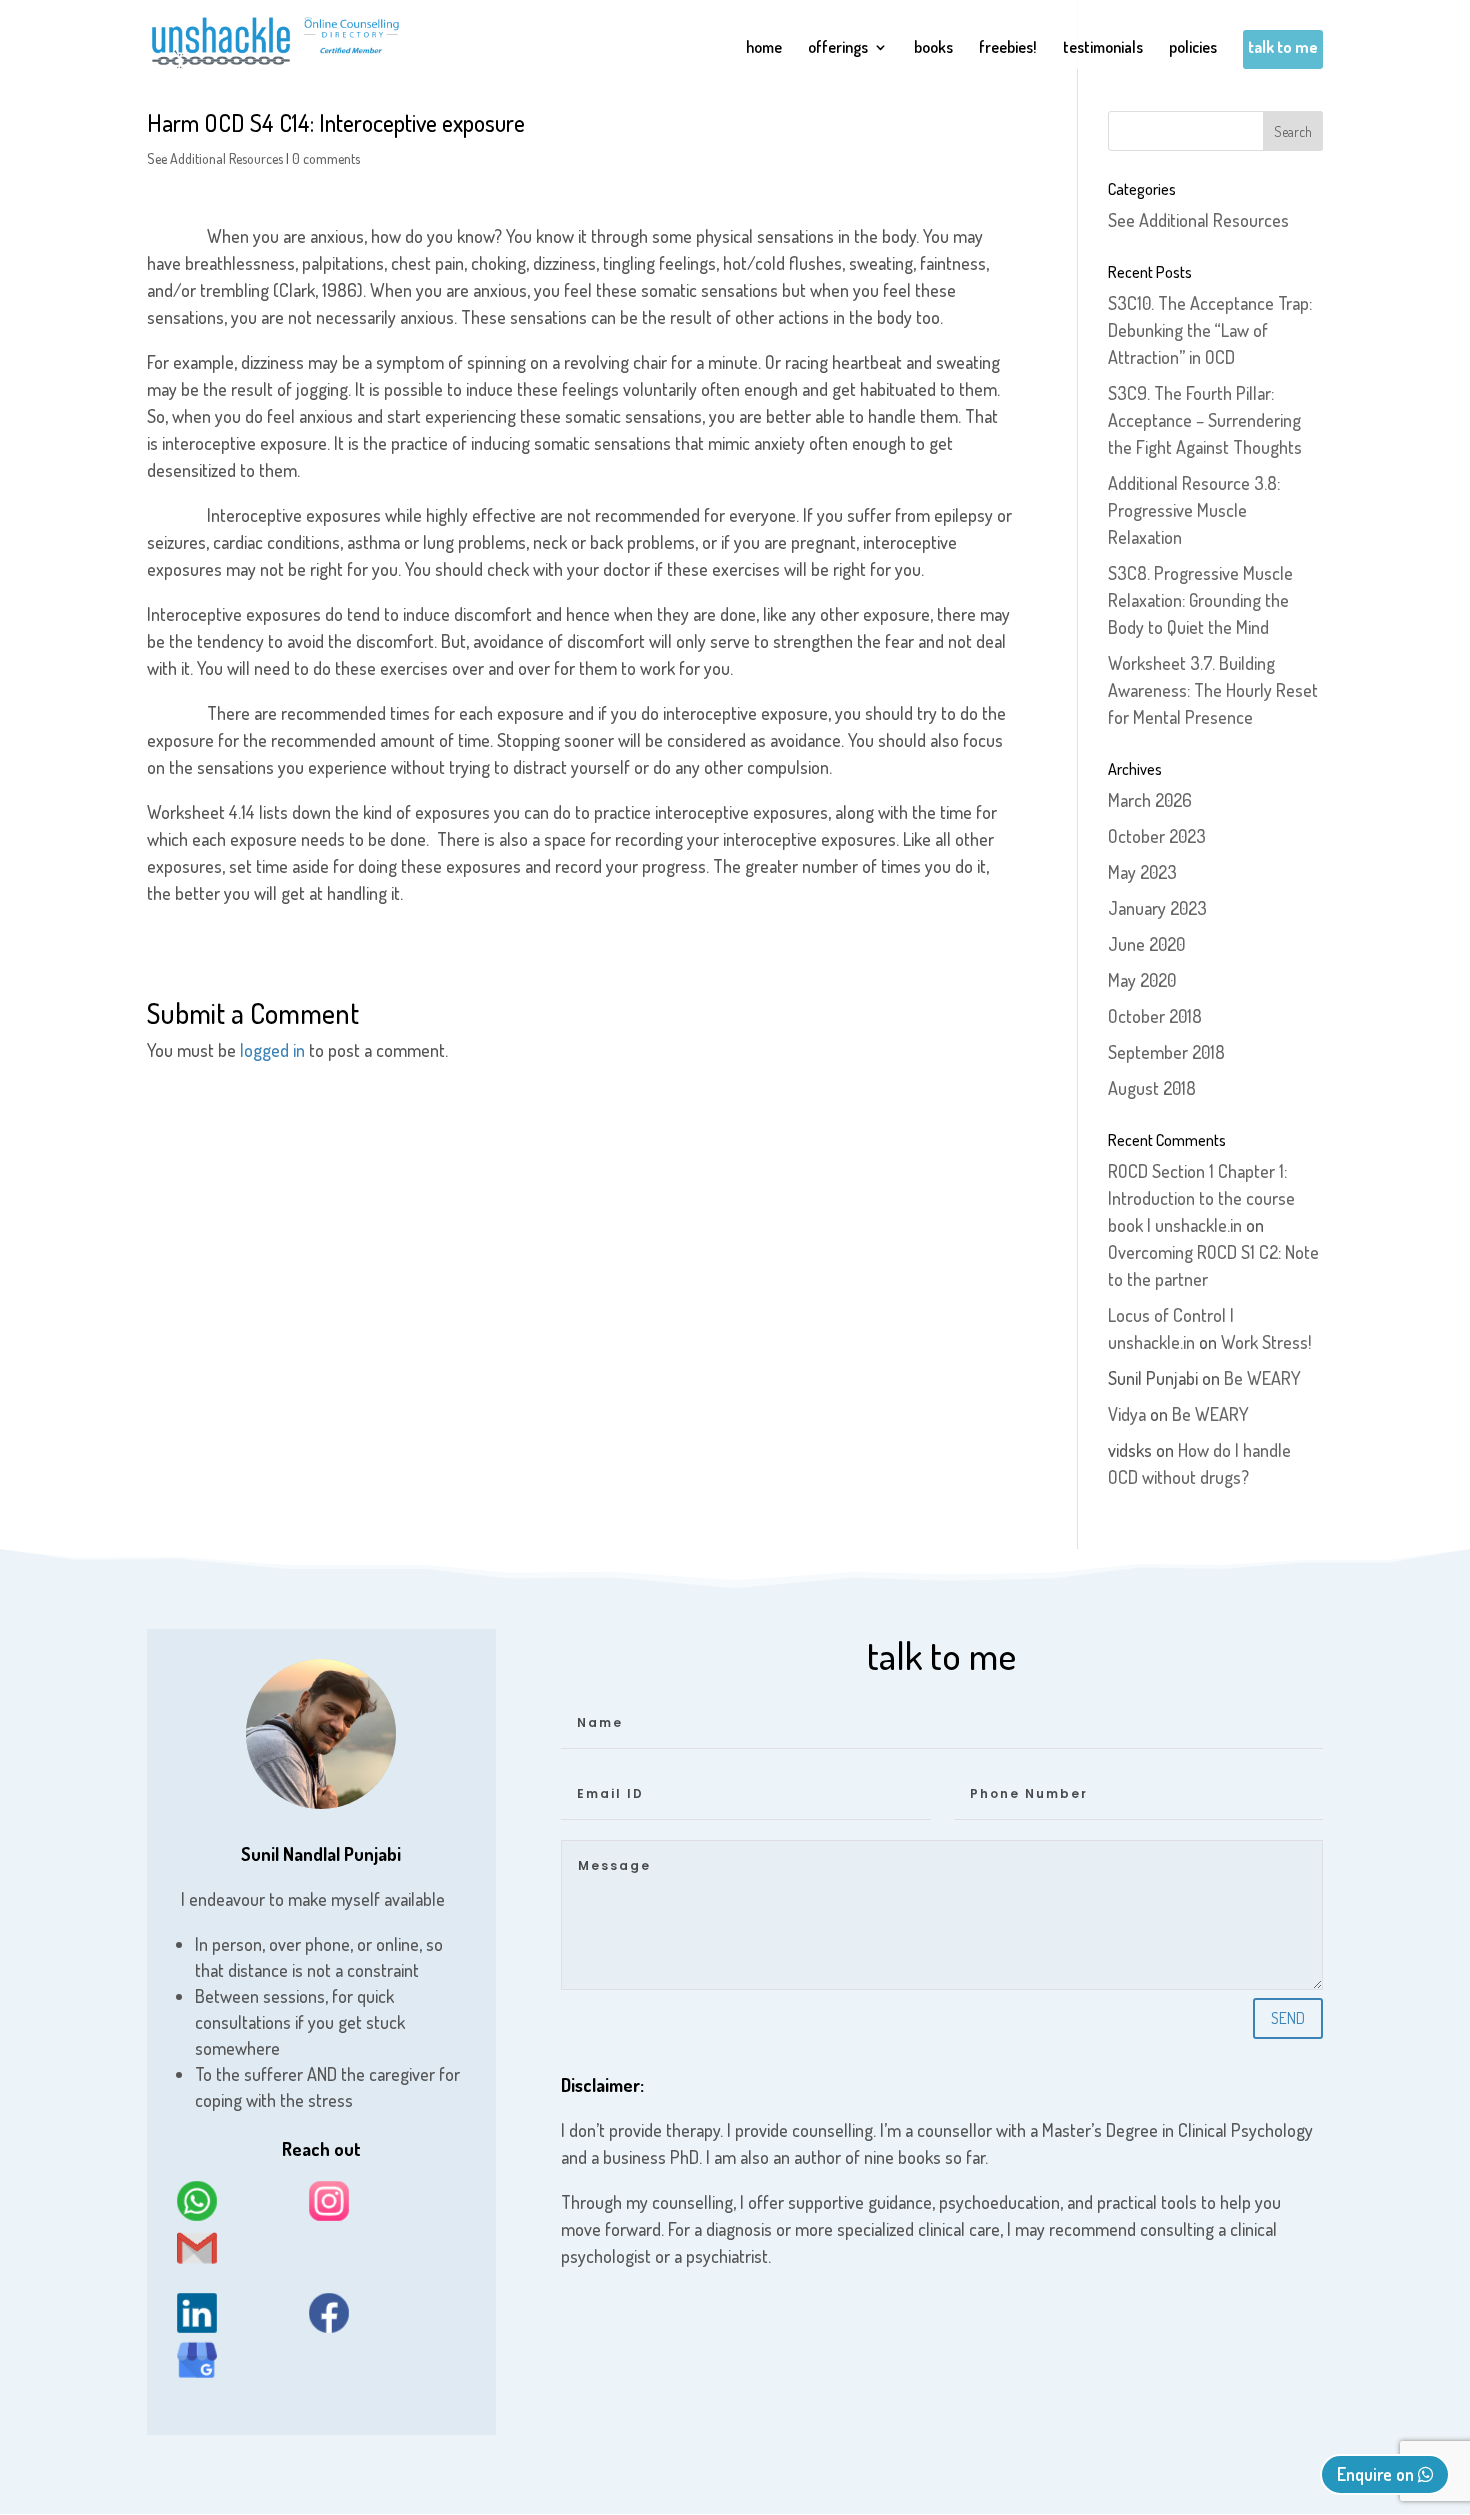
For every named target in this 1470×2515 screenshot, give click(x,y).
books (933, 48)
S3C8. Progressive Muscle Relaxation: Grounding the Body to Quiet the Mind (1200, 600)
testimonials (1103, 48)
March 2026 (1150, 800)
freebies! (1008, 48)
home (764, 48)
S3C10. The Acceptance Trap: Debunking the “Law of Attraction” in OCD (1210, 330)
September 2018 (1166, 1052)
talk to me (1283, 48)
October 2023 (1157, 836)
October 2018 (1155, 1016)
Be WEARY (1262, 1378)
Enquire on (1377, 2474)
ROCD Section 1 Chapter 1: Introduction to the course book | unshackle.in (1201, 1198)
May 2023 (1142, 872)
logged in (272, 1050)
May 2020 (1142, 980)
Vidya (1127, 1414)
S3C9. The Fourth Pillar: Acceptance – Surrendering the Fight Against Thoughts (1205, 420)
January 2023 (1157, 908)
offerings (838, 48)
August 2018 (1152, 1088)
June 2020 (1146, 944)
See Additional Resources (215, 158)
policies (1193, 48)
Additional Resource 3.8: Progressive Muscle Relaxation (1194, 510)
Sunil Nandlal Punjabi (321, 1854)
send (1288, 2018)
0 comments (326, 158)
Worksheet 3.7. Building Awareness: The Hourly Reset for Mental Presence (1213, 690)
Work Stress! (1266, 1342)
